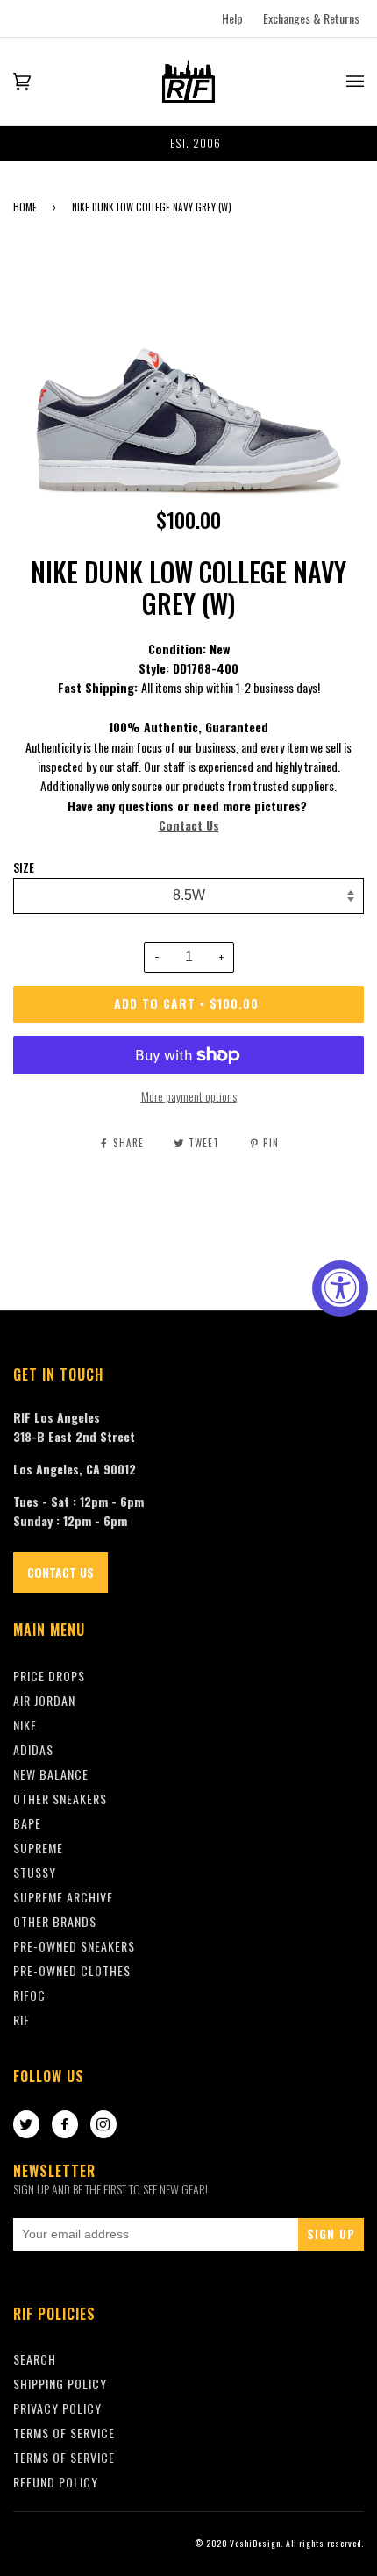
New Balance (51, 1774)
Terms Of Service (64, 2433)
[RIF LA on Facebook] (65, 2125)
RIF (21, 2019)
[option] (188, 144)
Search (35, 2359)
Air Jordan (44, 1700)
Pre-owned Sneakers (74, 1946)
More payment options (189, 1096)
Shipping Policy (60, 2383)
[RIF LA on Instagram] (103, 2125)
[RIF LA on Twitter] (26, 2125)
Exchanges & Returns (311, 18)
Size (24, 867)
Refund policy (56, 2482)
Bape (27, 1823)
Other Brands (55, 1921)
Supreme (38, 1848)
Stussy (35, 1872)
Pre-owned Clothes (72, 1970)
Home (25, 207)
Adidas (33, 1749)
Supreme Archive (63, 1897)
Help (232, 18)
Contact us (60, 1572)
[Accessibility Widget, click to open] (340, 1288)
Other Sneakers (60, 1798)
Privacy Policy (57, 2408)
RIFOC (29, 1995)
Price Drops (49, 1676)
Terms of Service (64, 2457)
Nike (25, 1725)
